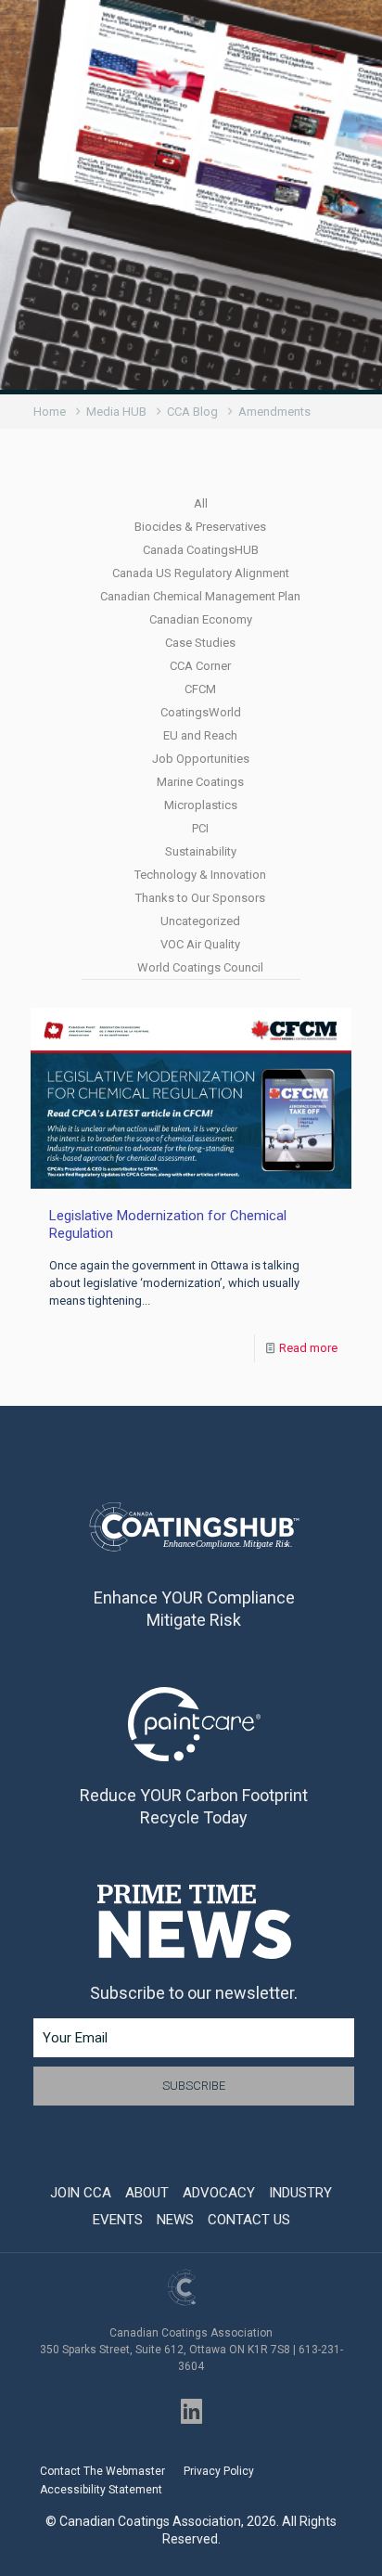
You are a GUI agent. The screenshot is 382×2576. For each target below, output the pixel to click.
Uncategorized (200, 921)
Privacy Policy (219, 2471)
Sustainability (201, 851)
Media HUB (116, 412)
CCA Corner (200, 666)
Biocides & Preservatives (200, 527)
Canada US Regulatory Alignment (201, 573)
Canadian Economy (201, 619)
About (147, 2193)
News (175, 2220)
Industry (300, 2193)
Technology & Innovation (200, 875)
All (201, 503)
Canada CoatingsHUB (201, 550)
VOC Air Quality (200, 944)
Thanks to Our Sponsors (200, 898)
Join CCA (81, 2193)
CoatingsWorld (201, 712)
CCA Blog (192, 412)
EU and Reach (200, 735)
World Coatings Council (200, 967)
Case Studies (200, 643)
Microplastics (201, 805)
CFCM (200, 689)
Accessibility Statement (101, 2490)
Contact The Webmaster (102, 2471)
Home (50, 412)
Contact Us (249, 2220)
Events (118, 2220)
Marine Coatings (200, 782)
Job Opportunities (201, 759)
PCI (200, 828)
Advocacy (219, 2193)
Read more (308, 1348)
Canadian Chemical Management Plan (200, 596)
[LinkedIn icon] (191, 2411)
